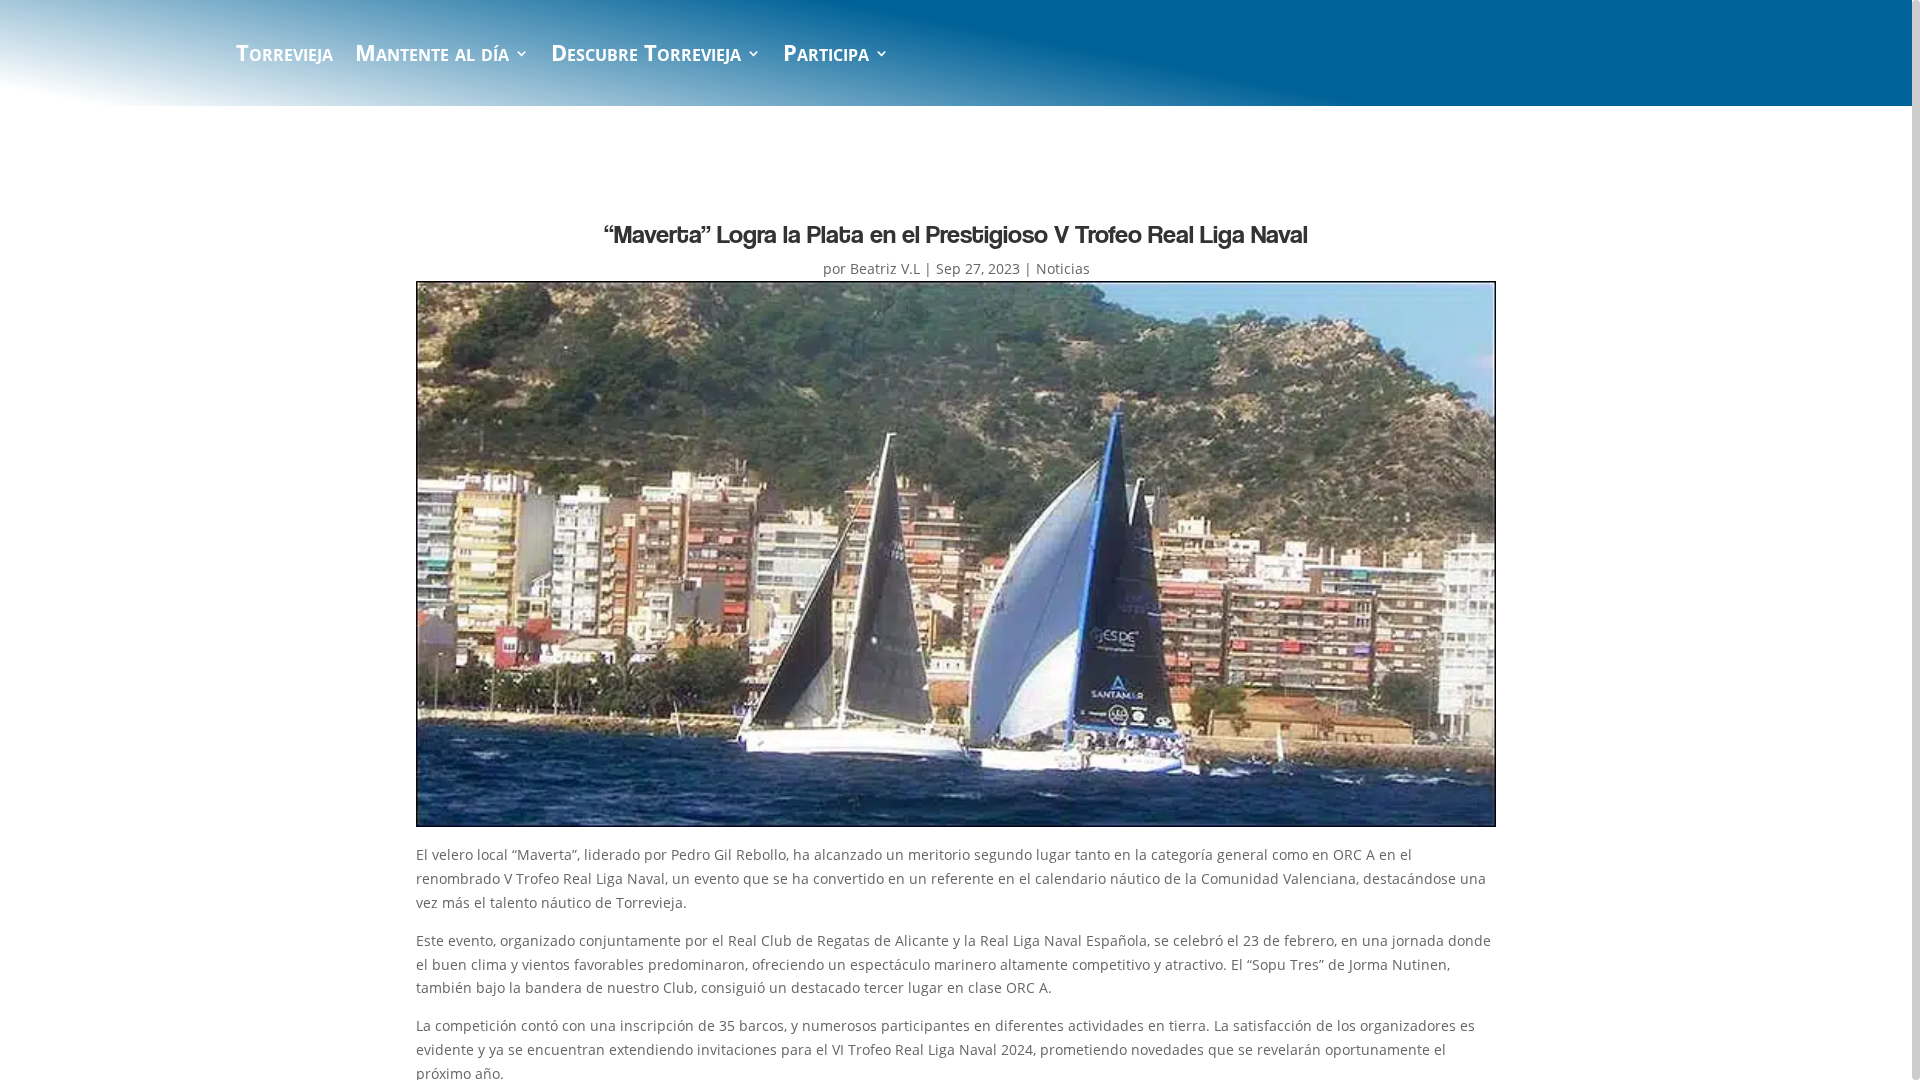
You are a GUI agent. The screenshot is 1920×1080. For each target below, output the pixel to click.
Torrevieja (284, 57)
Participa (826, 57)
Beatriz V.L (885, 268)
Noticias (1063, 268)
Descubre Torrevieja (646, 57)
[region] (960, 540)
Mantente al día (432, 57)
